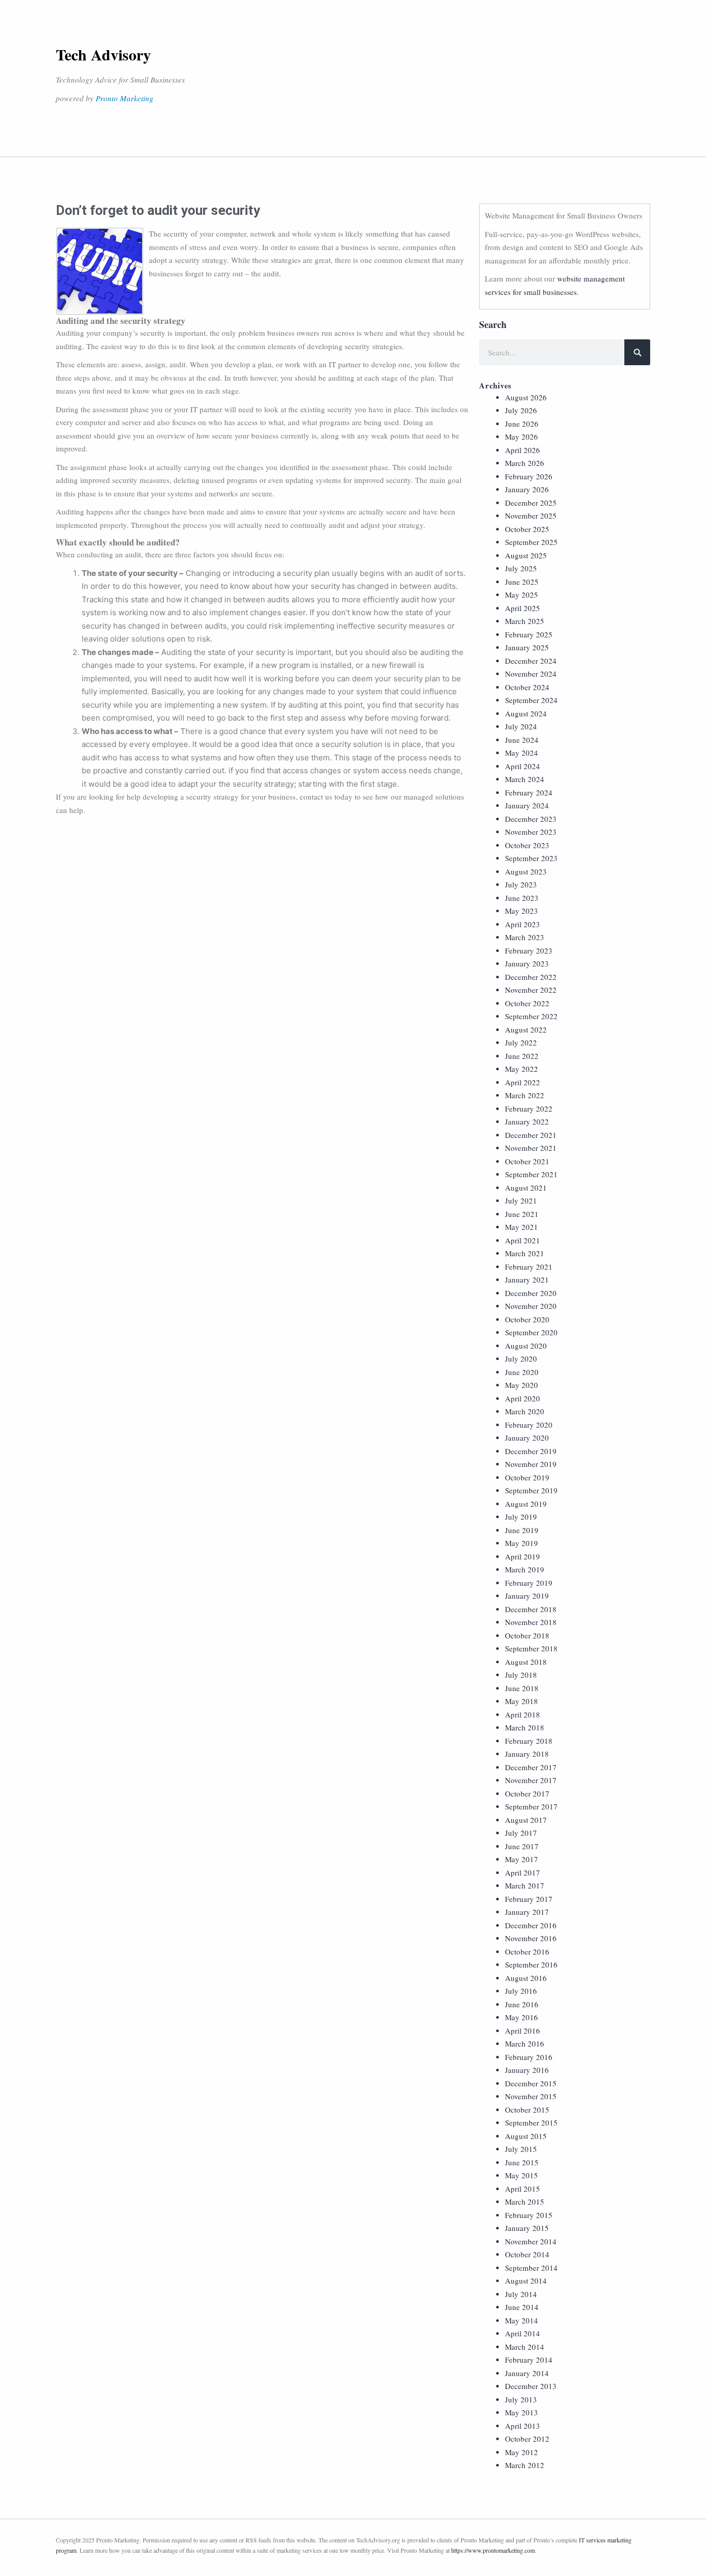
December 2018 (531, 1609)
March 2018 (525, 1727)
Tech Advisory (103, 54)
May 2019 (521, 1543)
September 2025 (531, 542)
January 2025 (527, 647)
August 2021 (526, 1188)
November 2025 (531, 516)
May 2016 (521, 2017)
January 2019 (527, 1596)
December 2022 (531, 977)
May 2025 (521, 595)
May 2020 (521, 1385)
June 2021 (522, 1214)
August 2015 (526, 2136)
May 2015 (521, 2175)
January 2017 (527, 1912)
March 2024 (525, 779)
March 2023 (525, 937)
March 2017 (525, 1885)
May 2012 (521, 2452)
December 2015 (531, 2083)
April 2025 (523, 608)
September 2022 (531, 1016)
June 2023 (522, 898)
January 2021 (527, 1279)
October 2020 (527, 1319)
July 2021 (521, 1200)
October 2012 (527, 2439)
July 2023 (521, 884)
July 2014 (521, 2294)
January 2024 (527, 805)
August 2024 (526, 713)
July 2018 (521, 1675)
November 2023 (531, 832)
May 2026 (521, 436)
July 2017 (521, 1833)
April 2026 (523, 450)
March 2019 (525, 1569)
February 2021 (529, 1267)
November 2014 (531, 2241)
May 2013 (521, 2412)
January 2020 (527, 1438)
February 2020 (529, 1425)
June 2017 (522, 1846)
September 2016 (531, 1964)
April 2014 (523, 2333)
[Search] (637, 352)
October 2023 (527, 845)
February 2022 (529, 1109)
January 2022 (527, 1121)
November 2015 (531, 2096)
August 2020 (526, 1346)
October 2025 (527, 529)
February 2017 (529, 1899)
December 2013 (531, 2386)
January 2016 (527, 2070)
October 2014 (527, 2254)
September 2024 (531, 700)
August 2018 (526, 1662)
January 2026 (527, 489)
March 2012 (525, 2465)
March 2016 (525, 2043)
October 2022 (527, 1003)
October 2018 (527, 1635)
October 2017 (527, 1793)
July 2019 (521, 1517)
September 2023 (531, 858)
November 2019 (531, 1464)
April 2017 (523, 1872)
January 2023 (527, 963)
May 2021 (521, 1227)
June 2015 (522, 2162)
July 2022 (521, 1042)
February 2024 (529, 792)
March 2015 (525, 2202)
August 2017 (526, 1820)
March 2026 (525, 463)
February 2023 (529, 950)
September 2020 (531, 1332)
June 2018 (522, 1688)
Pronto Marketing (125, 98)
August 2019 (526, 1504)
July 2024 (521, 726)
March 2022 (525, 1095)
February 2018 (529, 1741)
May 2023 (521, 911)
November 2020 (531, 1306)
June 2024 (522, 740)
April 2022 (523, 1082)
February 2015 (529, 2215)
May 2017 (521, 1859)
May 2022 (521, 1069)
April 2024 (523, 766)
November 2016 (531, 1938)
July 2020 (521, 1359)
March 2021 (525, 1253)
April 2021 (523, 1240)
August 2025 (526, 555)
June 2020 (522, 1372)
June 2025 (522, 582)
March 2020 (525, 1411)
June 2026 (522, 424)
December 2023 (531, 819)
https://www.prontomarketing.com (493, 2550)
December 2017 (531, 1767)
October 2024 (527, 687)
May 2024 (521, 753)
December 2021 (531, 1135)
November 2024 (531, 674)
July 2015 (521, 2149)
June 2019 (522, 1530)
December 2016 (531, 1925)
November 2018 (531, 1622)
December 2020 (531, 1293)
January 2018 (527, 1754)
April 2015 (523, 2189)
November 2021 (531, 1148)
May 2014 (521, 2320)
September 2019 (531, 1490)
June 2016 (522, 2004)
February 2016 (529, 2057)
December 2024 (531, 661)
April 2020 (523, 1398)
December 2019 (531, 1451)
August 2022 (526, 1029)
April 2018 (523, 1714)
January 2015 (527, 2228)
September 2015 (531, 2122)
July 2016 (521, 1991)
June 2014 (522, 2307)
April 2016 (523, 2031)
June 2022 (522, 1056)
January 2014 (527, 2373)
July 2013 (521, 2399)
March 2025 (525, 621)
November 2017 (531, 1780)
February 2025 (529, 634)
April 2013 (523, 2426)
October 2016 (527, 1951)
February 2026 (529, 476)
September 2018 (531, 1648)
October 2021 (527, 1161)
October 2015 (527, 2110)
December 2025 (531, 503)
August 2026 (526, 397)
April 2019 (523, 1556)
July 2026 (521, 410)
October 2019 (527, 1477)
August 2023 (526, 871)
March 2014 (525, 2347)
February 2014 (529, 2360)
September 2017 (531, 1806)
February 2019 (529, 1583)
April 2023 (523, 924)
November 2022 (531, 990)
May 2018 (521, 1701)
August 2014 (526, 2281)
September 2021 (531, 1174)
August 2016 (526, 1978)
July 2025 (521, 568)
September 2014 (531, 2268)
